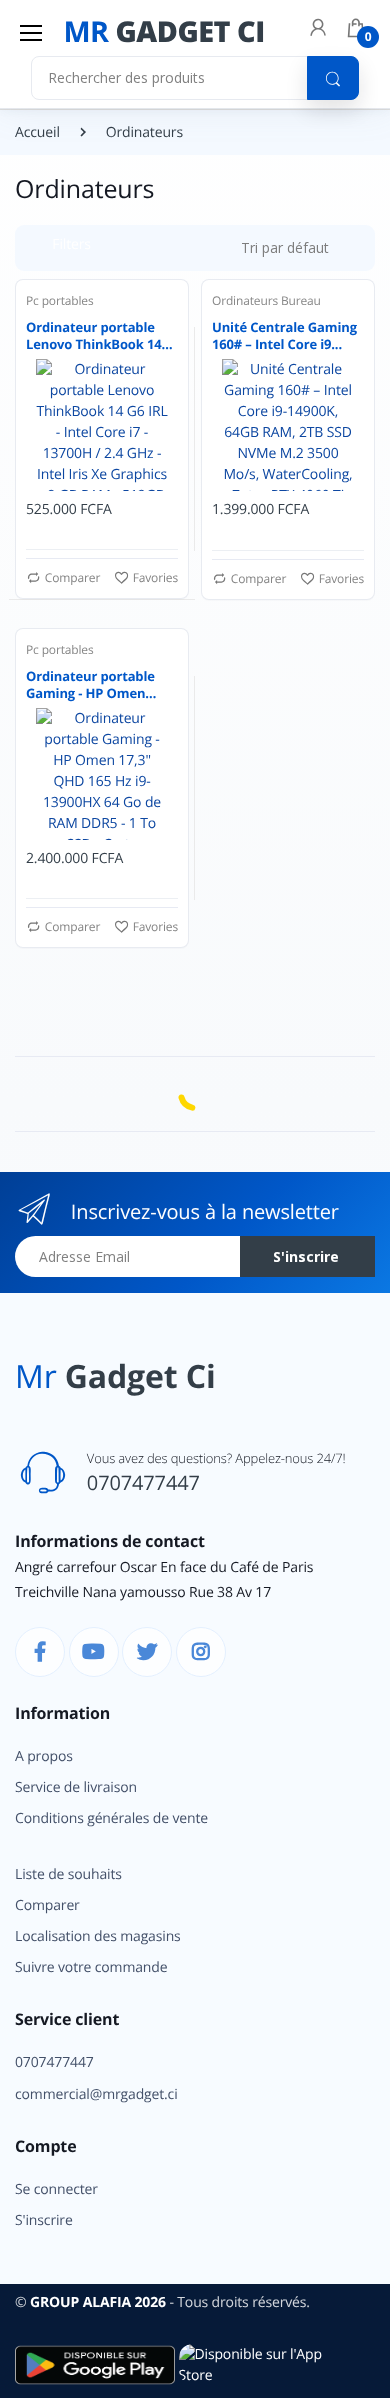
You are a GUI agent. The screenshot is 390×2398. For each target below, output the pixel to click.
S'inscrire (277, 393)
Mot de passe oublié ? (303, 297)
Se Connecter (203, 352)
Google (290, 493)
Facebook (130, 493)
